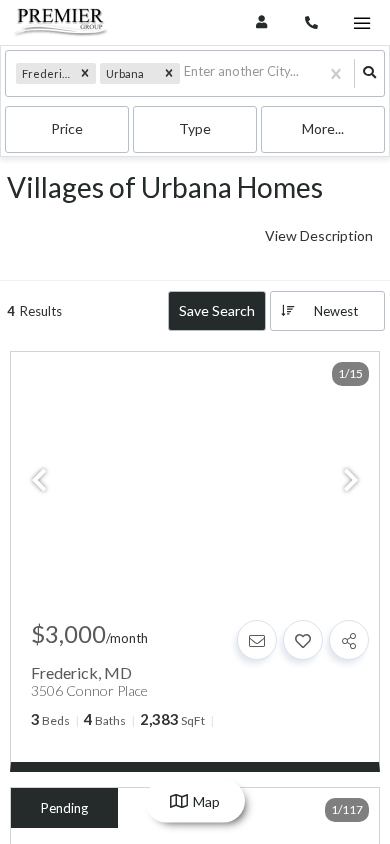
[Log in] (261, 22)
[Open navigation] (361, 23)
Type (195, 128)
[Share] (349, 640)
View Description (319, 235)
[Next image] (351, 481)
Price (67, 128)
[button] (85, 74)
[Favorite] (303, 640)
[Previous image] (39, 481)
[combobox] (185, 73)
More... (323, 128)
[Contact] (257, 640)
